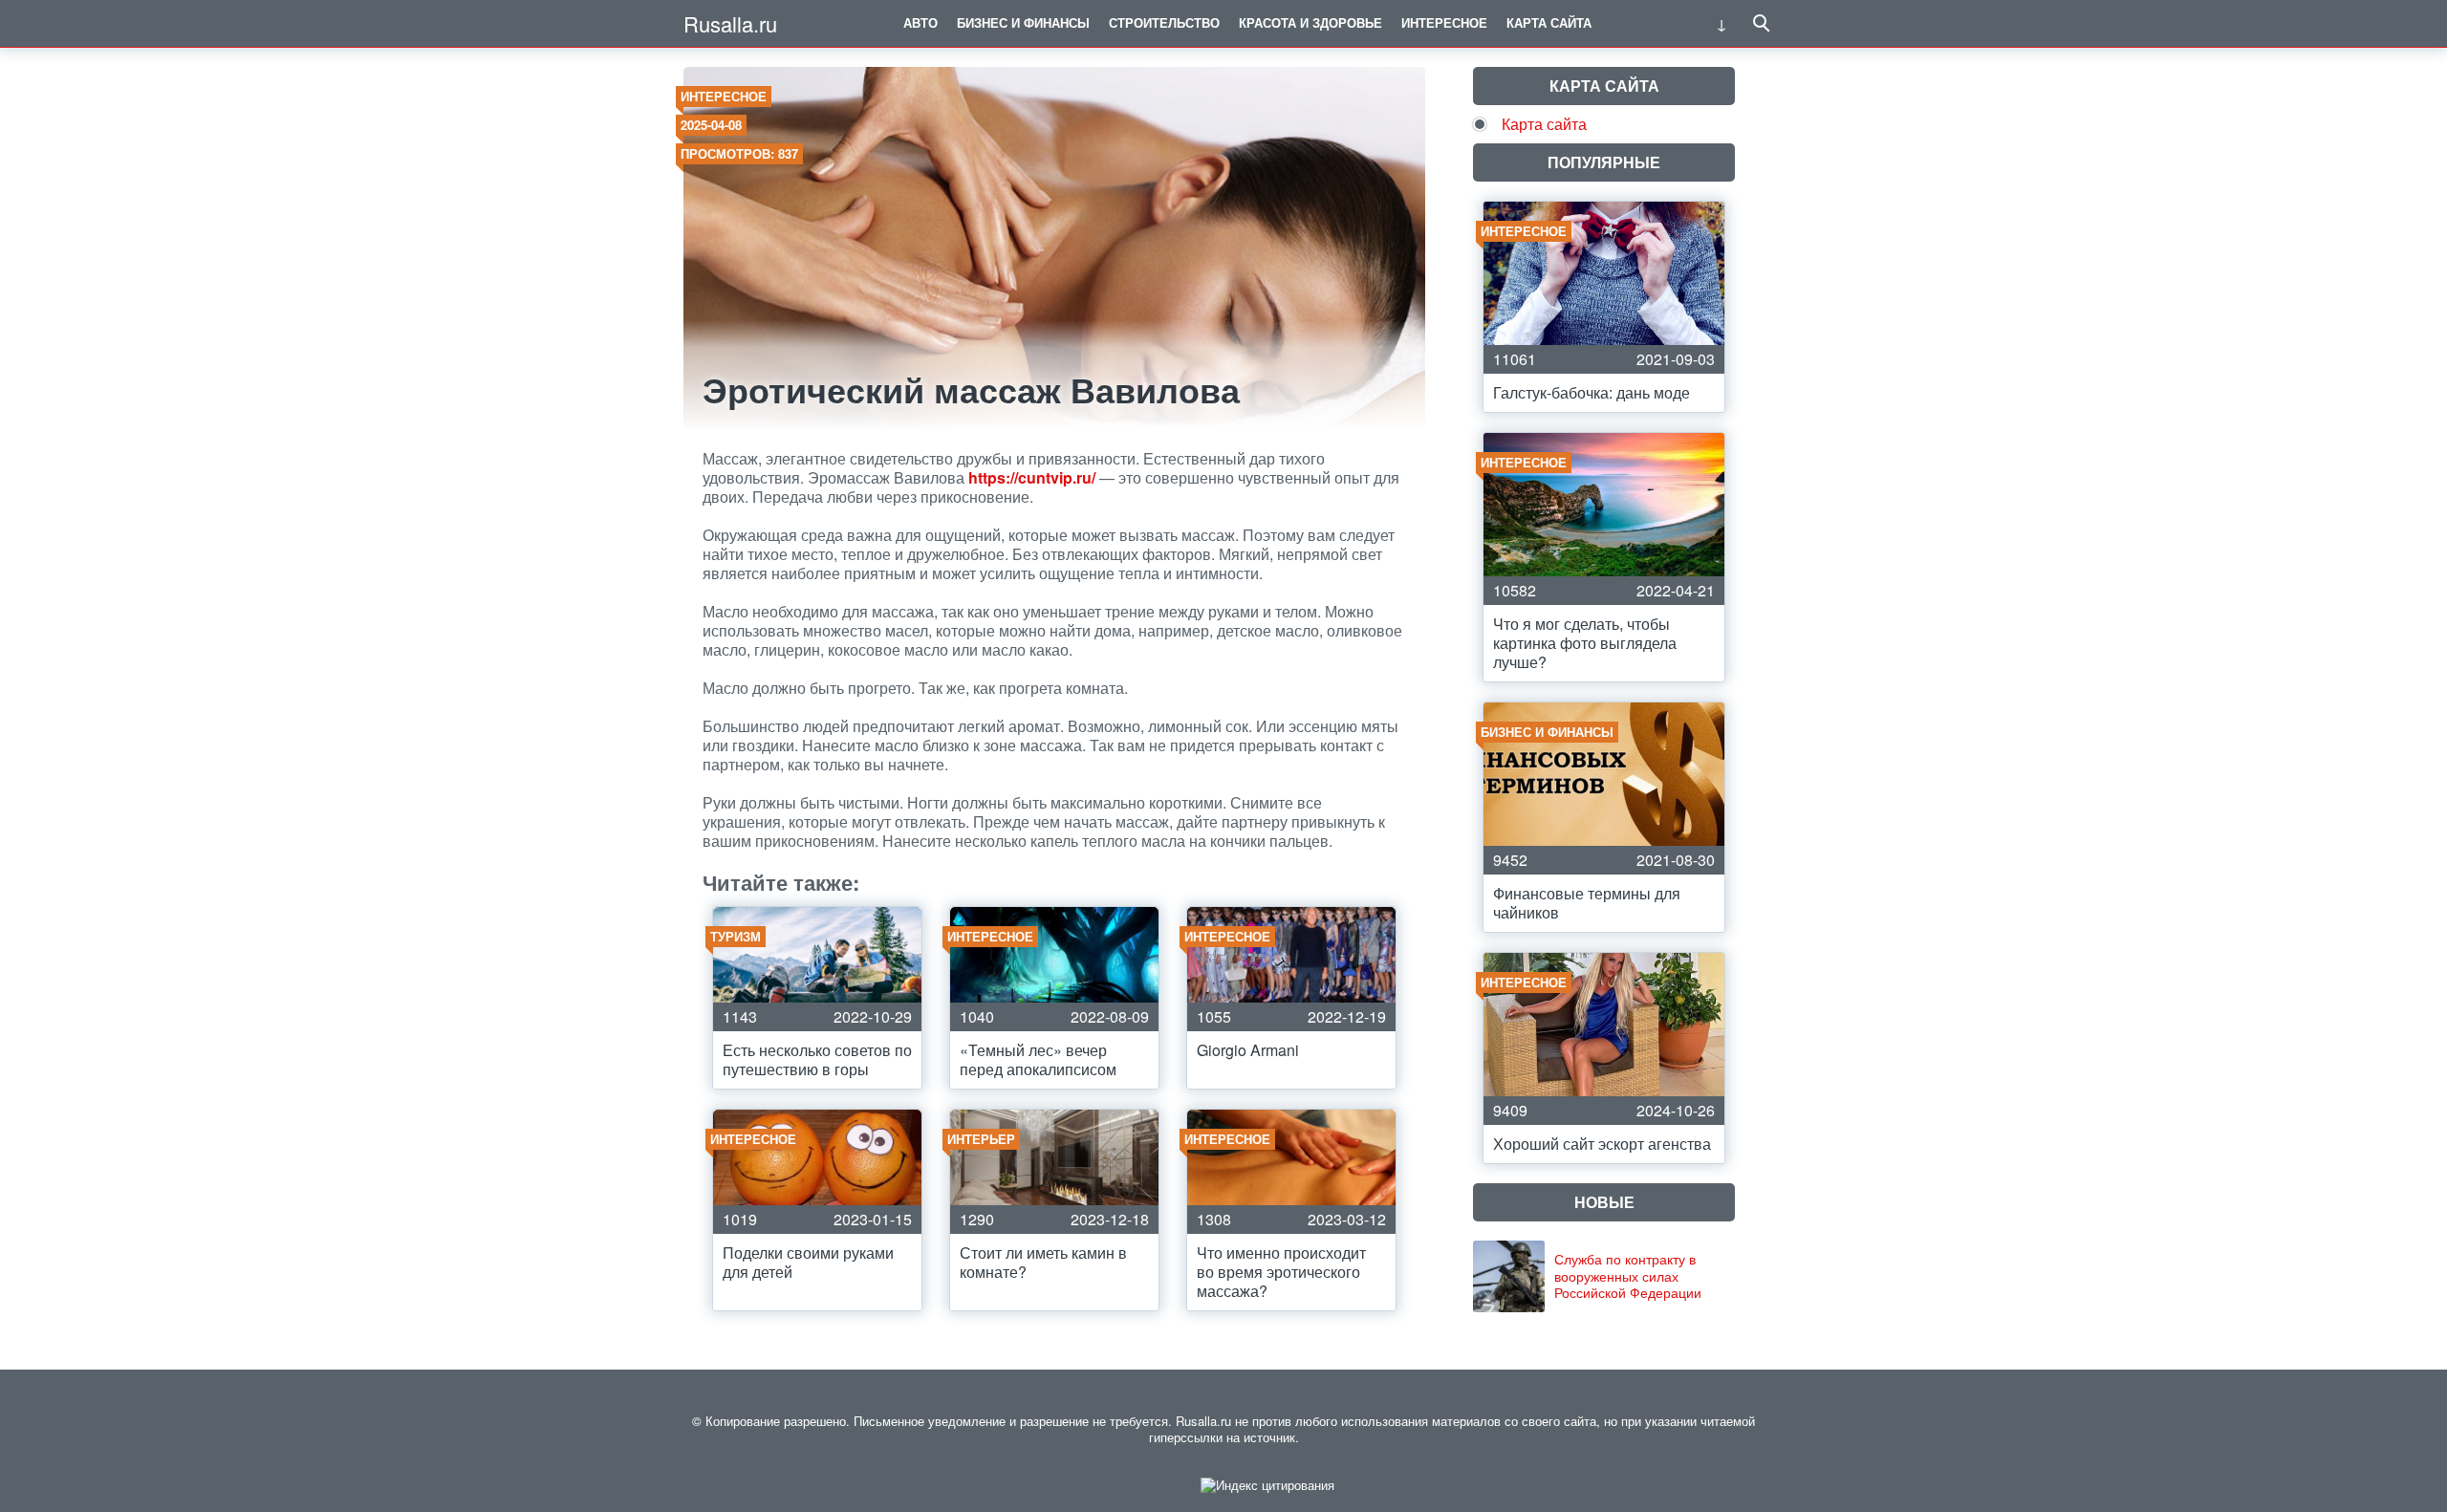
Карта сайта (1549, 22)
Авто (920, 22)
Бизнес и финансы (1023, 22)
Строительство (1164, 22)
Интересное (1444, 22)
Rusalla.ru (730, 23)
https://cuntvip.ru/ (1032, 477)
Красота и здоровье (1310, 22)
